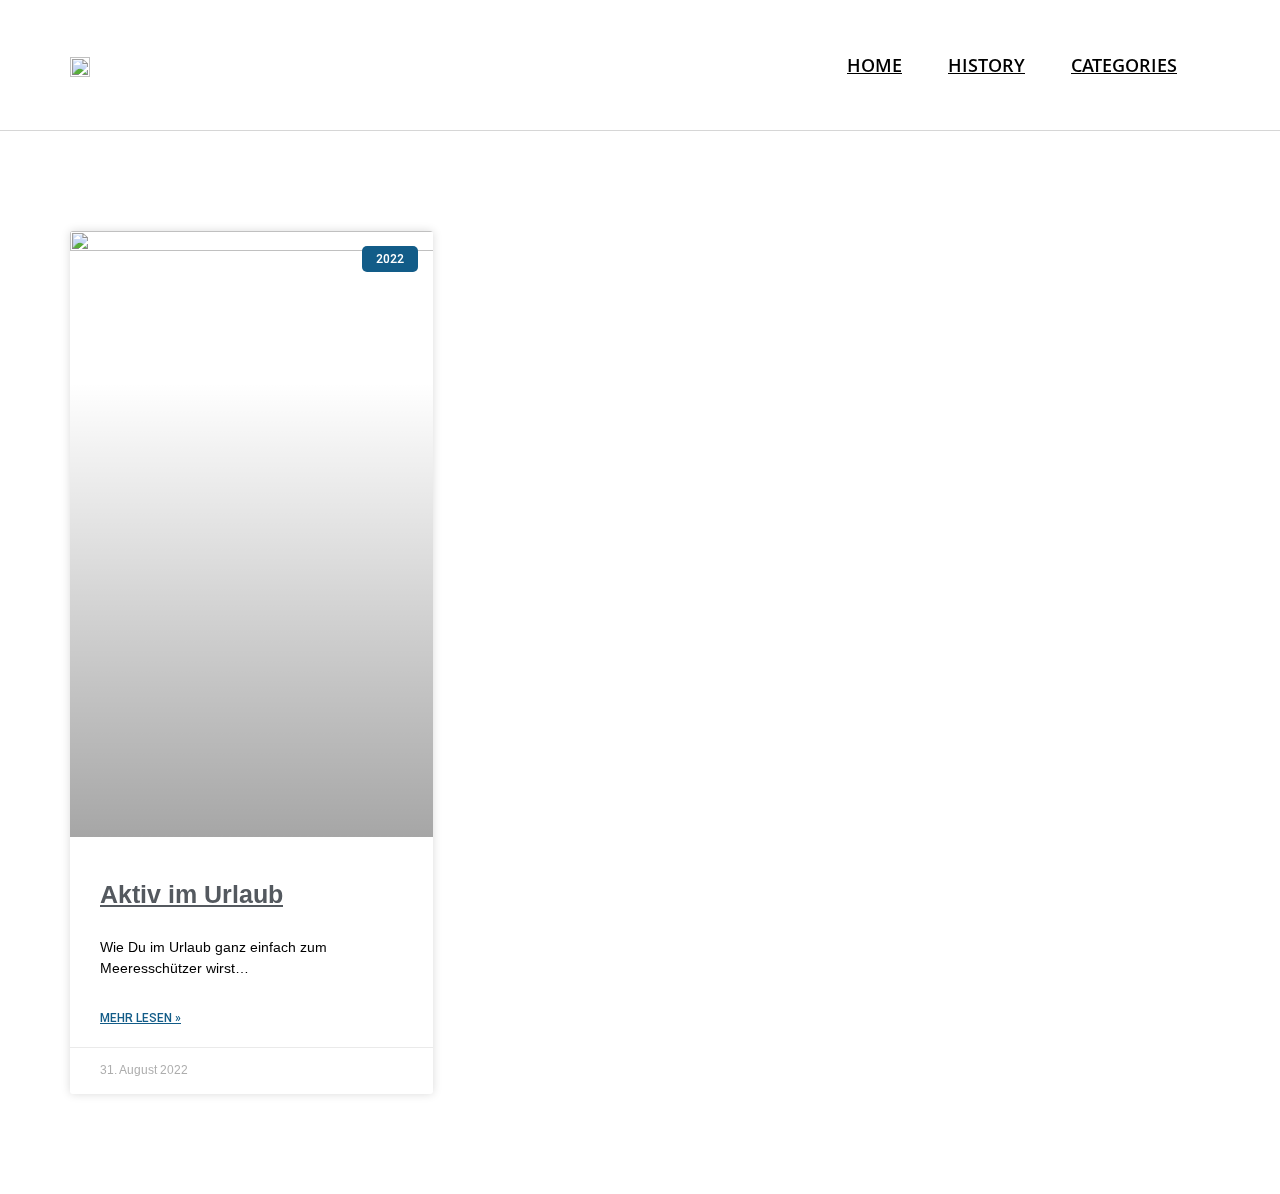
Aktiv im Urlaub (191, 894)
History (986, 64)
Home (874, 64)
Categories (1124, 64)
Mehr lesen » (140, 1018)
